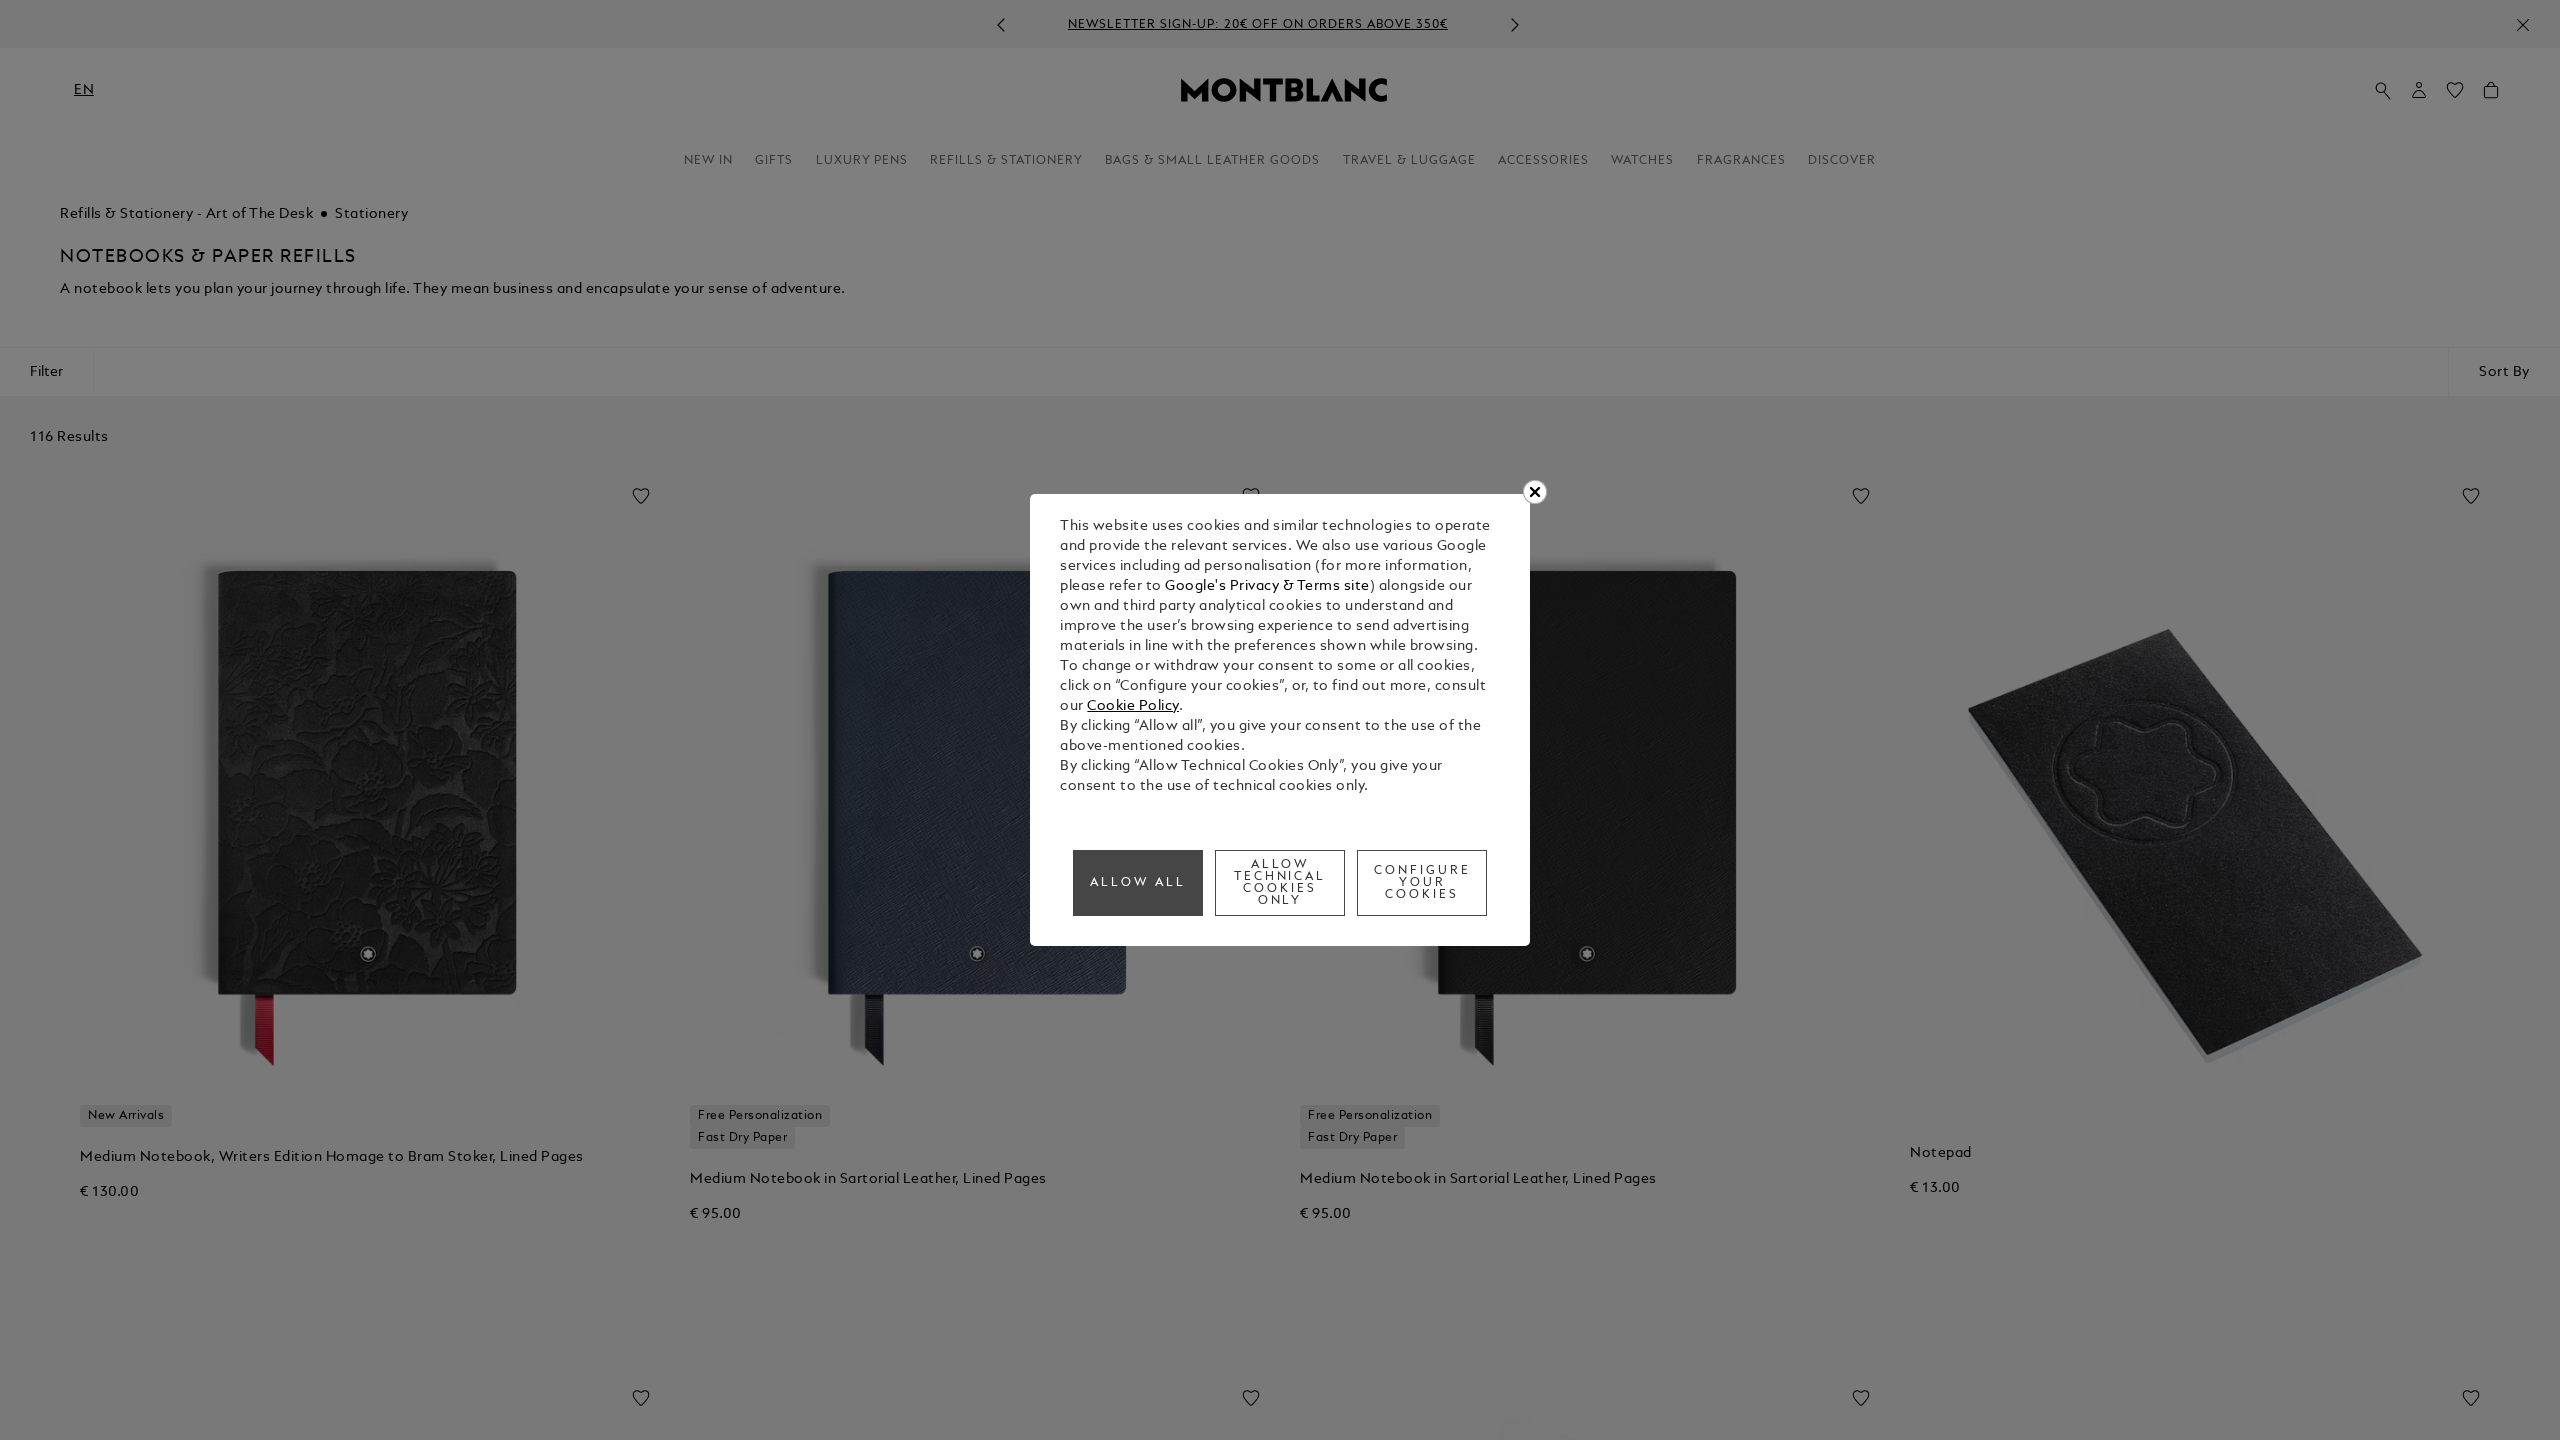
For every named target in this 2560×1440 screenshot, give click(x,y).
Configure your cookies (1422, 883)
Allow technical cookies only (1280, 883)
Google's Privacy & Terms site (1267, 586)
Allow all (1138, 883)
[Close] (1535, 492)
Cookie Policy (1133, 706)
